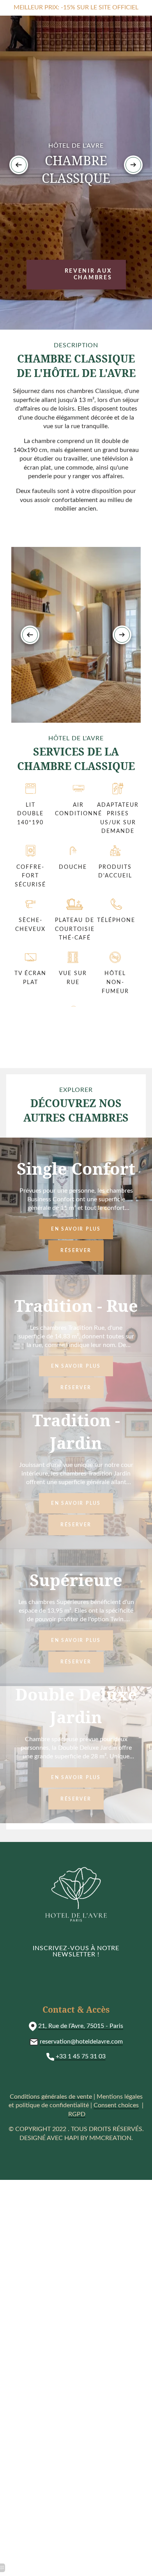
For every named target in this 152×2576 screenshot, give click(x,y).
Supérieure (76, 1580)
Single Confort (76, 1168)
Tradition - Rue (76, 1306)
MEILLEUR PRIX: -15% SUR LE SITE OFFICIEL (76, 7)
